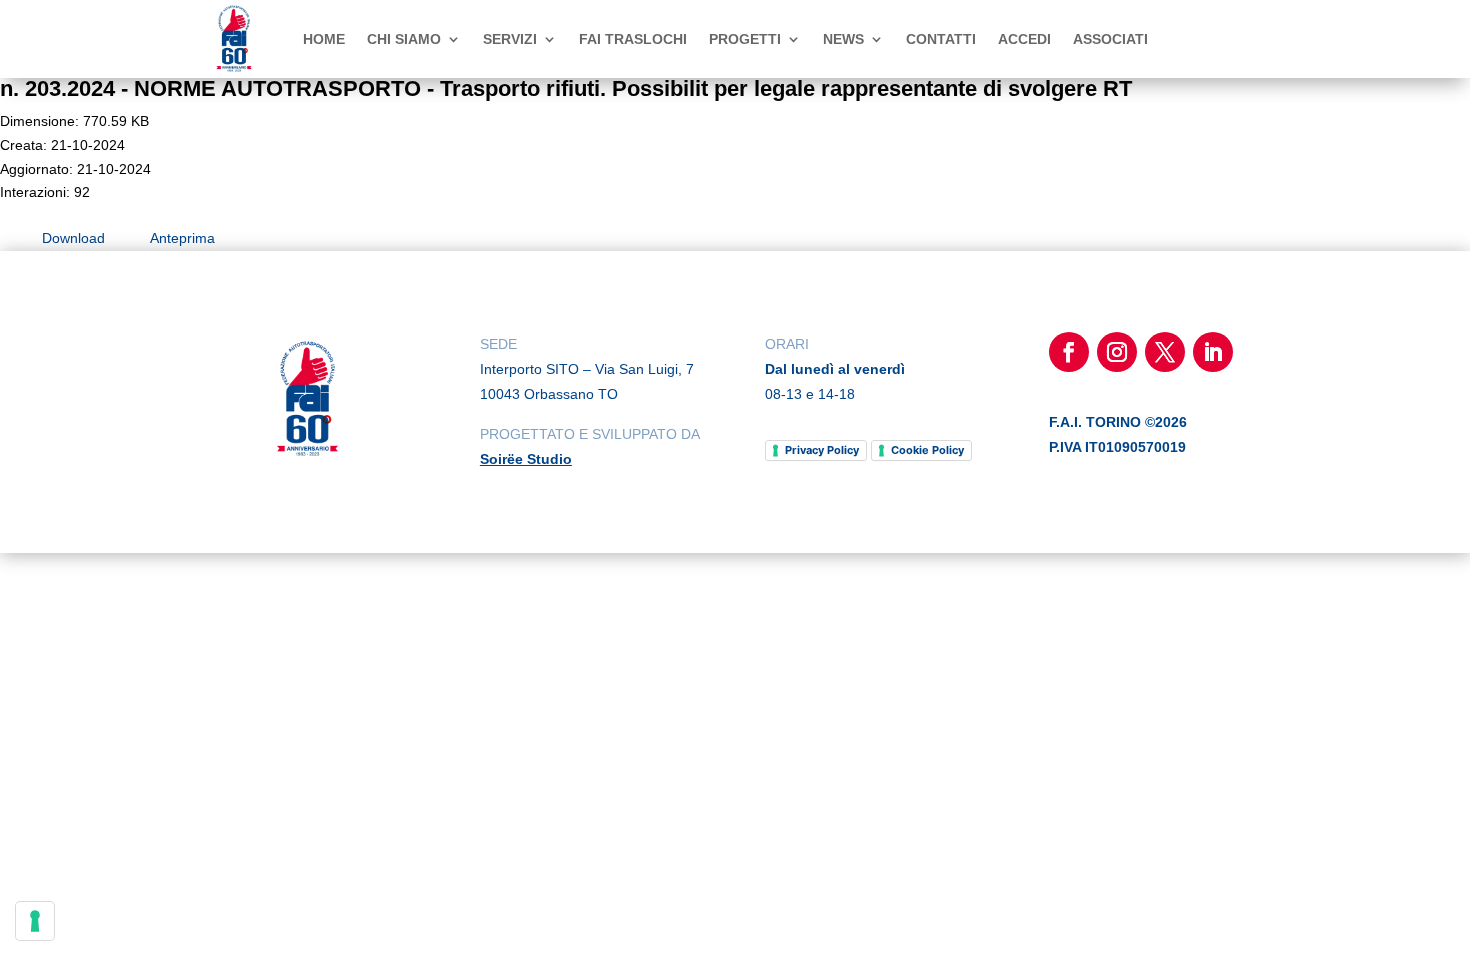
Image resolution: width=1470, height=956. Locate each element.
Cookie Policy (927, 450)
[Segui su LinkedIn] (1213, 352)
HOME (324, 39)
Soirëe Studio (526, 459)
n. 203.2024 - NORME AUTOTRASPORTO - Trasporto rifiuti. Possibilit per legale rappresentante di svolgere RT (566, 88)
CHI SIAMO (404, 39)
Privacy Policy (822, 450)
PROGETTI (745, 39)
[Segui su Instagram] (1117, 352)
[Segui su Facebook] (1069, 352)
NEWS (843, 39)
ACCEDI (1024, 39)
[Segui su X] (1165, 352)
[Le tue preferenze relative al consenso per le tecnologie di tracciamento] (35, 921)
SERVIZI (510, 39)
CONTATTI (941, 39)
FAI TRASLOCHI (633, 39)
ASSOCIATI (1110, 39)
